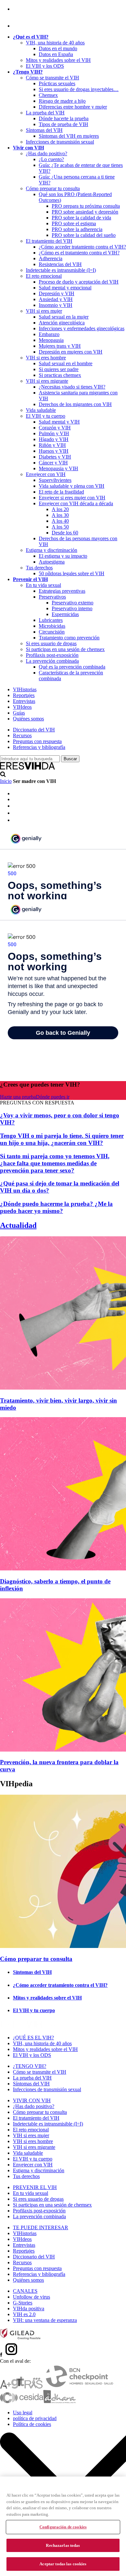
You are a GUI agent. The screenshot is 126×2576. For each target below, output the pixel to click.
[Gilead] (20, 2338)
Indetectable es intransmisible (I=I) (61, 270)
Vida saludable (41, 410)
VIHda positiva (29, 2308)
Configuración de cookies (63, 2527)
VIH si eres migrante (47, 381)
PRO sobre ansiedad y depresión (85, 212)
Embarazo (49, 334)
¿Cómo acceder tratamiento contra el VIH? (82, 247)
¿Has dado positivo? (47, 153)
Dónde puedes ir (53, 1097)
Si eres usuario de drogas (51, 643)
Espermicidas (65, 614)
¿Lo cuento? (51, 159)
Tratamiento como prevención (69, 638)
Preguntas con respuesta (37, 741)
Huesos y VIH (54, 451)
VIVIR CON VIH (32, 2100)
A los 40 (60, 521)
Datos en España (56, 54)
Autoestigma (52, 562)
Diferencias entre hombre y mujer (73, 107)
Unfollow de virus (31, 2297)
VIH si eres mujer (44, 311)
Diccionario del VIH (34, 730)
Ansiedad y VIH (56, 299)
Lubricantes (51, 620)
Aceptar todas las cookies (63, 2564)
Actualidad (18, 1225)
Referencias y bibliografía (39, 747)
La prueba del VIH (45, 113)
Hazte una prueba (18, 1097)
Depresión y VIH (57, 293)
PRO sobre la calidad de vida (81, 218)
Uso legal (23, 2413)
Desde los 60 (65, 533)
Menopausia (51, 340)
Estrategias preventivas (62, 591)
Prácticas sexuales (57, 83)
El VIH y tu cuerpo (46, 416)
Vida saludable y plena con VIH (72, 486)
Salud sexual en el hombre (66, 363)
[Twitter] (16, 799)
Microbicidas (52, 626)
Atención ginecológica (62, 323)
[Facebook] (14, 9)
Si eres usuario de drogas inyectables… (79, 89)
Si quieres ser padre (59, 369)
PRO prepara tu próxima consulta (86, 206)
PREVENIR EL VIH (35, 2187)
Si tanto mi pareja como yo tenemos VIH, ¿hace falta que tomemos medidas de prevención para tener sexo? (55, 1163)
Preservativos (52, 597)
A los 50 (60, 527)
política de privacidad (35, 2418)
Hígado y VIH (54, 439)
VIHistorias (25, 689)
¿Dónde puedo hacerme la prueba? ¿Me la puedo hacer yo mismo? (56, 1207)
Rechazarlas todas (63, 2545)
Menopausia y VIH (58, 468)
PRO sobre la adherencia (77, 229)
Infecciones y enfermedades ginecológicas (82, 328)
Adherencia (51, 258)
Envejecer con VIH (46, 474)
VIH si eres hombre (46, 358)
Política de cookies (32, 2424)
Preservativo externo (73, 603)
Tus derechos (39, 568)
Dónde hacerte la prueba (64, 118)
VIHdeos (22, 707)
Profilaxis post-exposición (52, 655)
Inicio (6, 781)
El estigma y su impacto (63, 556)
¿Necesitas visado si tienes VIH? (72, 387)
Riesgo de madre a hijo (62, 101)
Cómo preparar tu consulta (53, 188)
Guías (19, 713)
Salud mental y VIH (59, 422)
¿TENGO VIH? (30, 2066)
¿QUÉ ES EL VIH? (33, 2038)
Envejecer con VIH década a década (76, 503)
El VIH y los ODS (45, 66)
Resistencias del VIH (60, 264)
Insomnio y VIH (56, 305)
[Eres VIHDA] (28, 768)
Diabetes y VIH (55, 457)
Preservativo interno (72, 608)
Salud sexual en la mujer (64, 317)
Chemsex (48, 95)
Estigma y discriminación (52, 550)
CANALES (25, 2291)
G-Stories (23, 2303)
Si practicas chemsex (60, 375)
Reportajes (24, 695)
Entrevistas (24, 701)
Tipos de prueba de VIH (63, 124)
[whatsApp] (16, 813)
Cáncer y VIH (53, 463)
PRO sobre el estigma (74, 223)
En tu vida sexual (43, 585)
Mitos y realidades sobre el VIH (58, 60)
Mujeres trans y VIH (60, 346)
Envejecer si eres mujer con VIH (72, 498)
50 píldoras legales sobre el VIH (72, 573)
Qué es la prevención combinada (72, 667)
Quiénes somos (28, 719)
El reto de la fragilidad (61, 492)
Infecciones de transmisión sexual (60, 142)
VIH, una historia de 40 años (55, 43)
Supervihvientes (55, 480)
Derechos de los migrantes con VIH (75, 404)
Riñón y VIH (52, 445)
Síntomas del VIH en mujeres (69, 136)
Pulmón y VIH (54, 433)
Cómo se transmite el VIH (52, 78)
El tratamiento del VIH (49, 241)
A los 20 (60, 509)
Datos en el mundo (58, 48)
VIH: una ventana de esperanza (45, 2320)
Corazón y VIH (55, 428)
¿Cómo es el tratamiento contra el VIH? (79, 253)
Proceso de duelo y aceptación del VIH (79, 282)
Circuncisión (52, 632)
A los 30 (60, 515)
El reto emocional (44, 276)
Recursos (22, 735)
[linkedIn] (16, 806)
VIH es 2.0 (24, 2314)
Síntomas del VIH (44, 130)
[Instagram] (21, 26)
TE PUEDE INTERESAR (41, 2227)
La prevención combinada (52, 661)
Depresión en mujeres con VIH (71, 352)
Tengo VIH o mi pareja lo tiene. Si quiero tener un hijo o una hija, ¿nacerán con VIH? (62, 1139)
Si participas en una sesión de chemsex (65, 649)
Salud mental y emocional (65, 288)
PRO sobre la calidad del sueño (84, 235)
